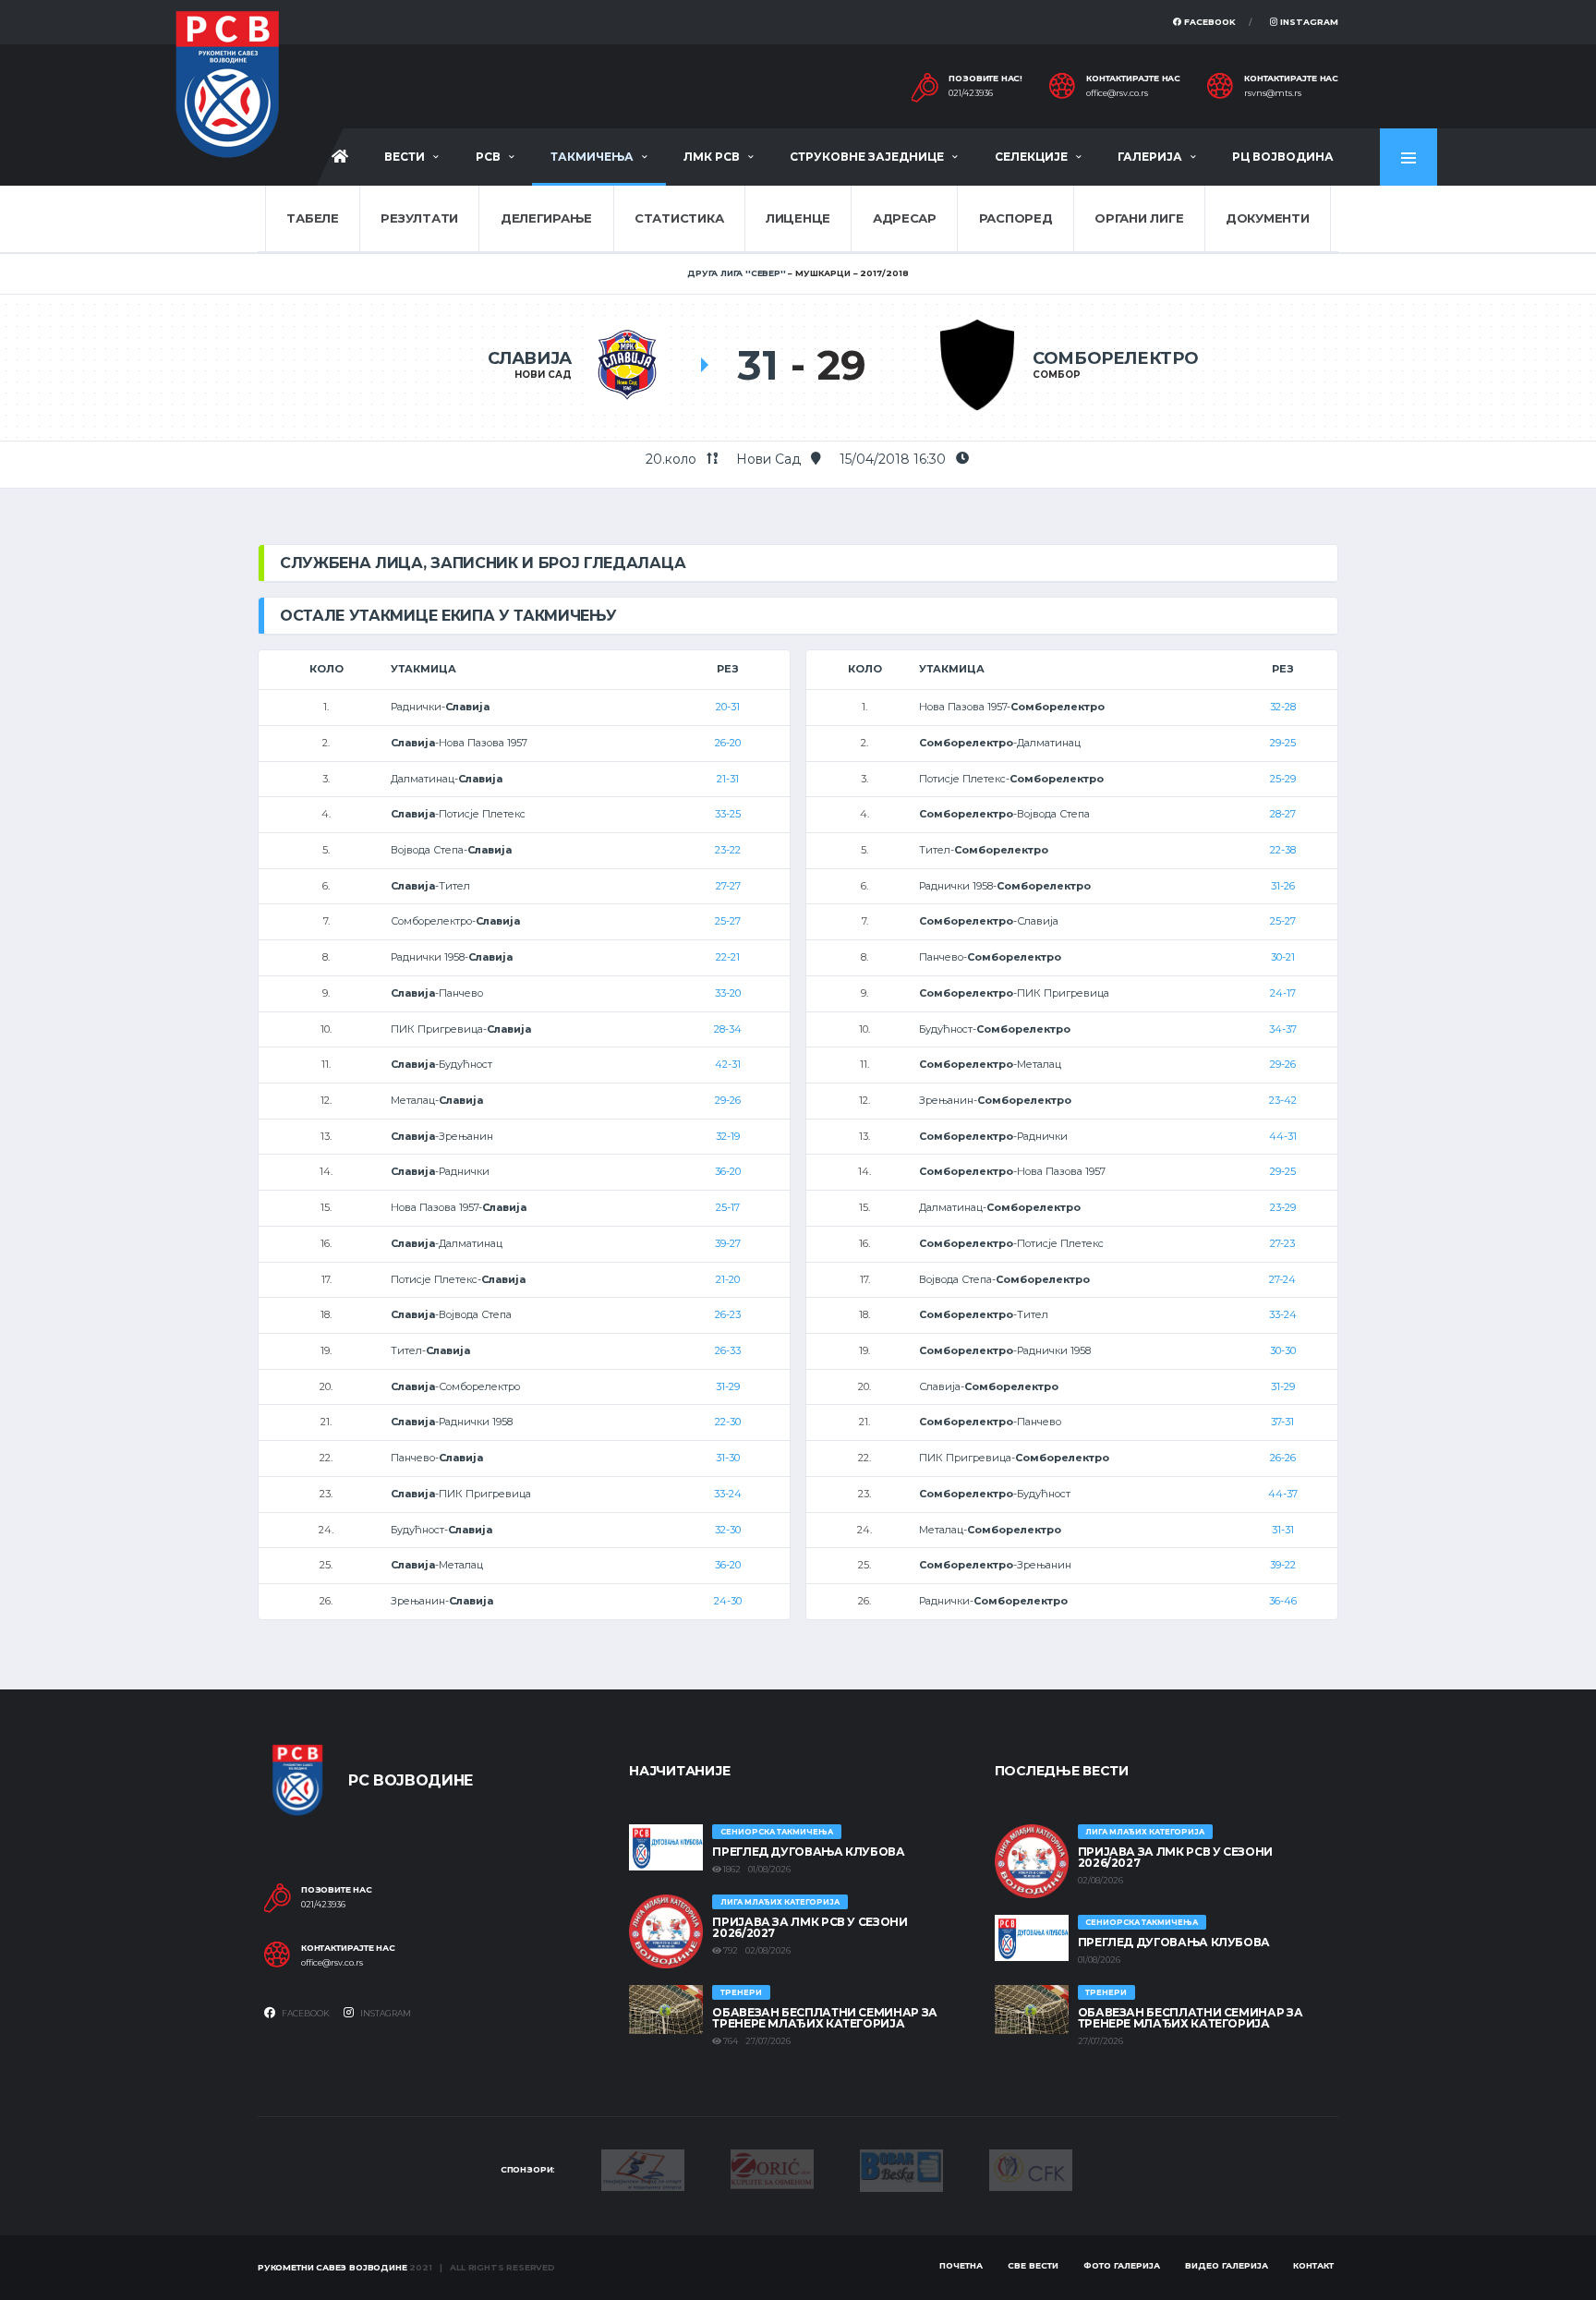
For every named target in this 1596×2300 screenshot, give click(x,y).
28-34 (728, 1029)
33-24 (728, 1494)
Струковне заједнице (867, 157)
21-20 (728, 1279)
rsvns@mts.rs (1273, 93)
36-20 (728, 1171)
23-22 (728, 850)
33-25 (728, 814)
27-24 (1282, 1279)
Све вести (1033, 2265)
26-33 (728, 1350)
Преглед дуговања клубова (808, 1852)
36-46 (1283, 1601)
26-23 (728, 1314)
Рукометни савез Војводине (332, 2267)
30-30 (1283, 1350)
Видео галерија (1227, 2265)
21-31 (728, 779)
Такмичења (592, 157)
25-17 (728, 1207)
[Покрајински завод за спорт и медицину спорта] (643, 2169)
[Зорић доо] (772, 2168)
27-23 (1282, 1243)
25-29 (1283, 779)
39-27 (728, 1243)
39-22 (1283, 1565)
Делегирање (546, 218)
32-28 (1283, 707)
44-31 (1283, 1136)
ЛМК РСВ (712, 157)
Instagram (1308, 22)
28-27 (1283, 814)
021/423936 (971, 93)
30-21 (1283, 957)
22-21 (728, 957)
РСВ (488, 157)
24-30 (728, 1601)
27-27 (728, 886)
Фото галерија (1122, 2265)
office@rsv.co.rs (1117, 93)
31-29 (728, 1386)
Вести (405, 157)
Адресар (905, 218)
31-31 (1283, 1530)
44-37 (1283, 1494)
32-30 (728, 1530)
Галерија (1150, 157)
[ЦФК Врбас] (1031, 2169)
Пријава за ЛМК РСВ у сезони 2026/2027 (810, 1927)
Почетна (961, 2265)
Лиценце (798, 218)
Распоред (1016, 218)
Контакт (1313, 2265)
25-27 (728, 921)
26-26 (1283, 1458)
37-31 (1282, 1422)
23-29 (1283, 1207)
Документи (1268, 218)
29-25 (1283, 743)
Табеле (312, 218)
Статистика (679, 218)
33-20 (728, 993)
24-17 (1283, 993)
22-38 (1283, 850)
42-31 (728, 1064)
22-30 (728, 1422)
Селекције (1031, 157)
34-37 (1283, 1029)
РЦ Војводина (1283, 157)
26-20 (728, 743)
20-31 (728, 707)
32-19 (728, 1136)
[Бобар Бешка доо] (901, 2169)
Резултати (419, 218)
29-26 (728, 1100)
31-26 (1283, 886)
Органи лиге (1139, 218)
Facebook (1209, 22)
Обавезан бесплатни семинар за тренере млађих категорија (825, 2018)
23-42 (1283, 1100)
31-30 (728, 1458)
